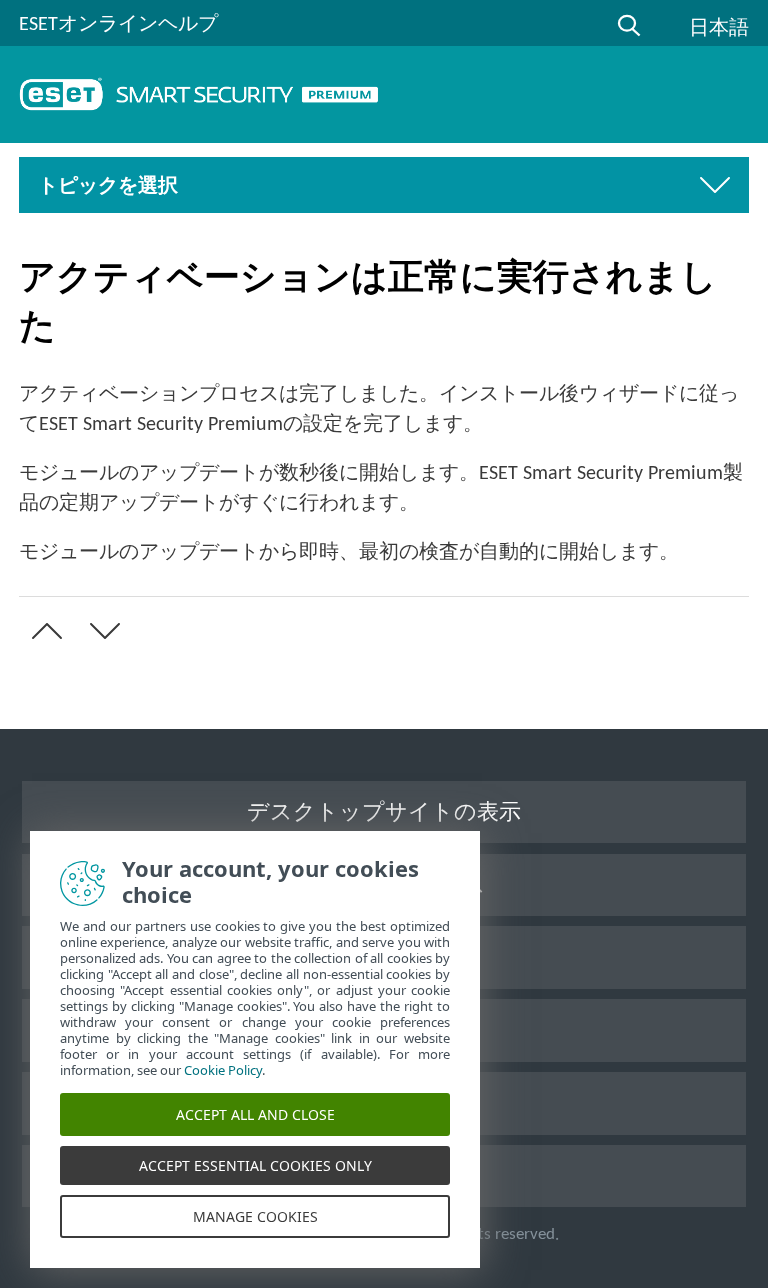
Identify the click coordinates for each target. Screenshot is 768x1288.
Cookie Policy (223, 1070)
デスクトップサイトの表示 (384, 813)
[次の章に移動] (101, 631)
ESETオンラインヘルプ (118, 25)
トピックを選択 (108, 187)
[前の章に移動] (43, 631)
